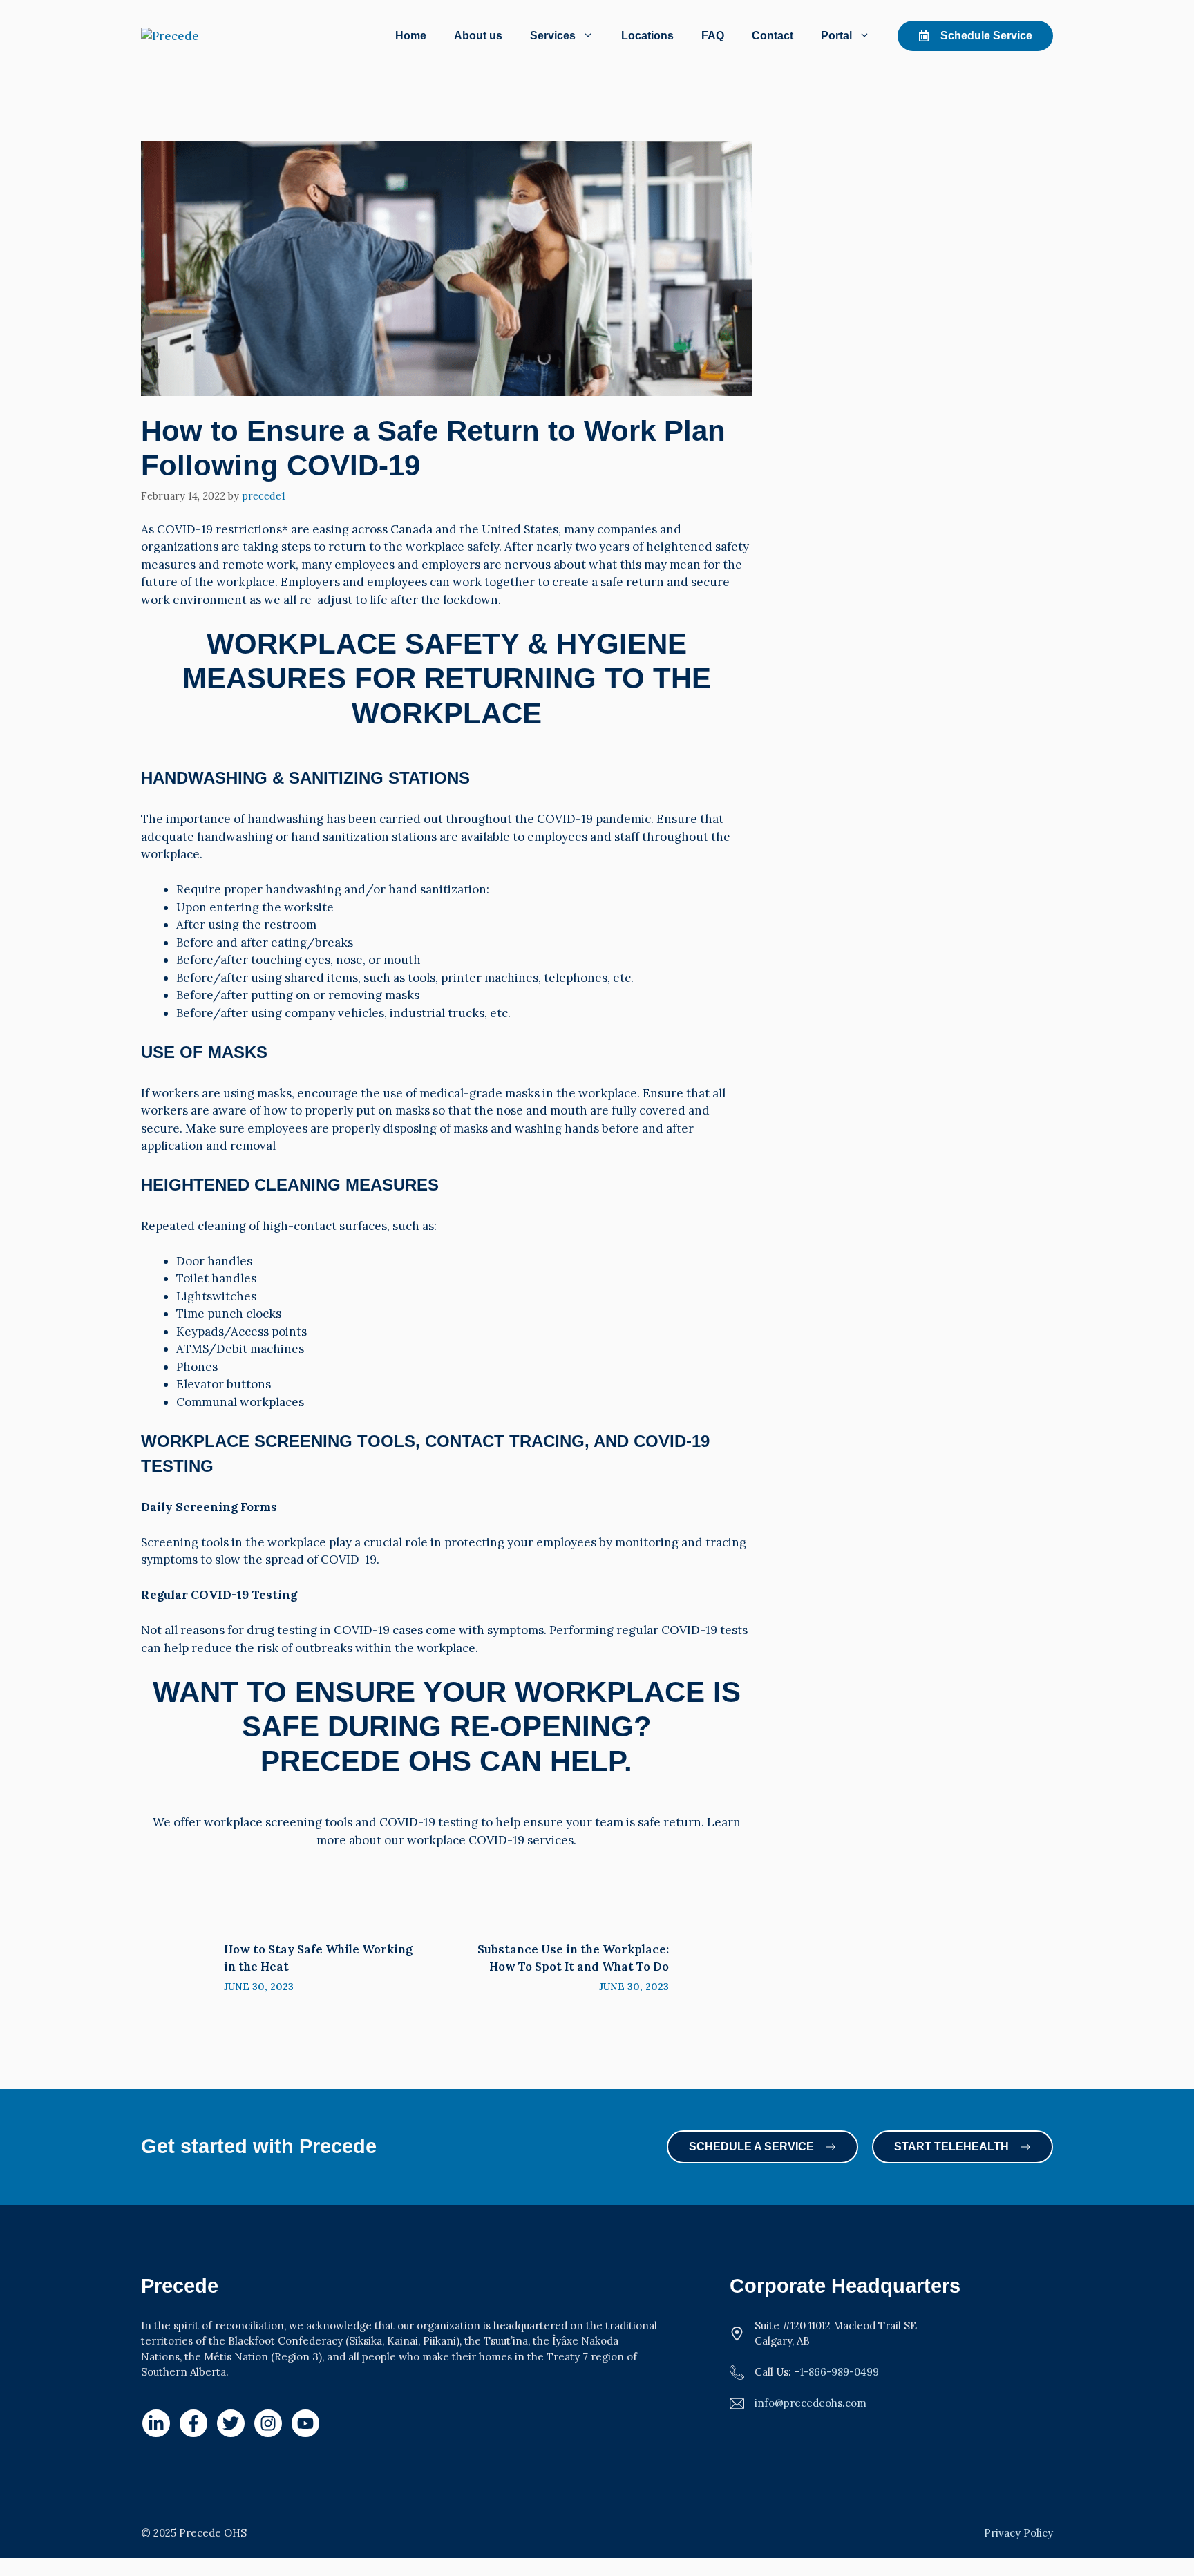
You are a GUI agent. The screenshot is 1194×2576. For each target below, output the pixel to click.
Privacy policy (1018, 2533)
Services (553, 36)
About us (478, 36)
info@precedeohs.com (811, 2403)
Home (411, 36)
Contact (773, 36)
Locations (647, 36)
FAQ (713, 36)
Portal (836, 36)
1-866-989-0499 (840, 2372)
